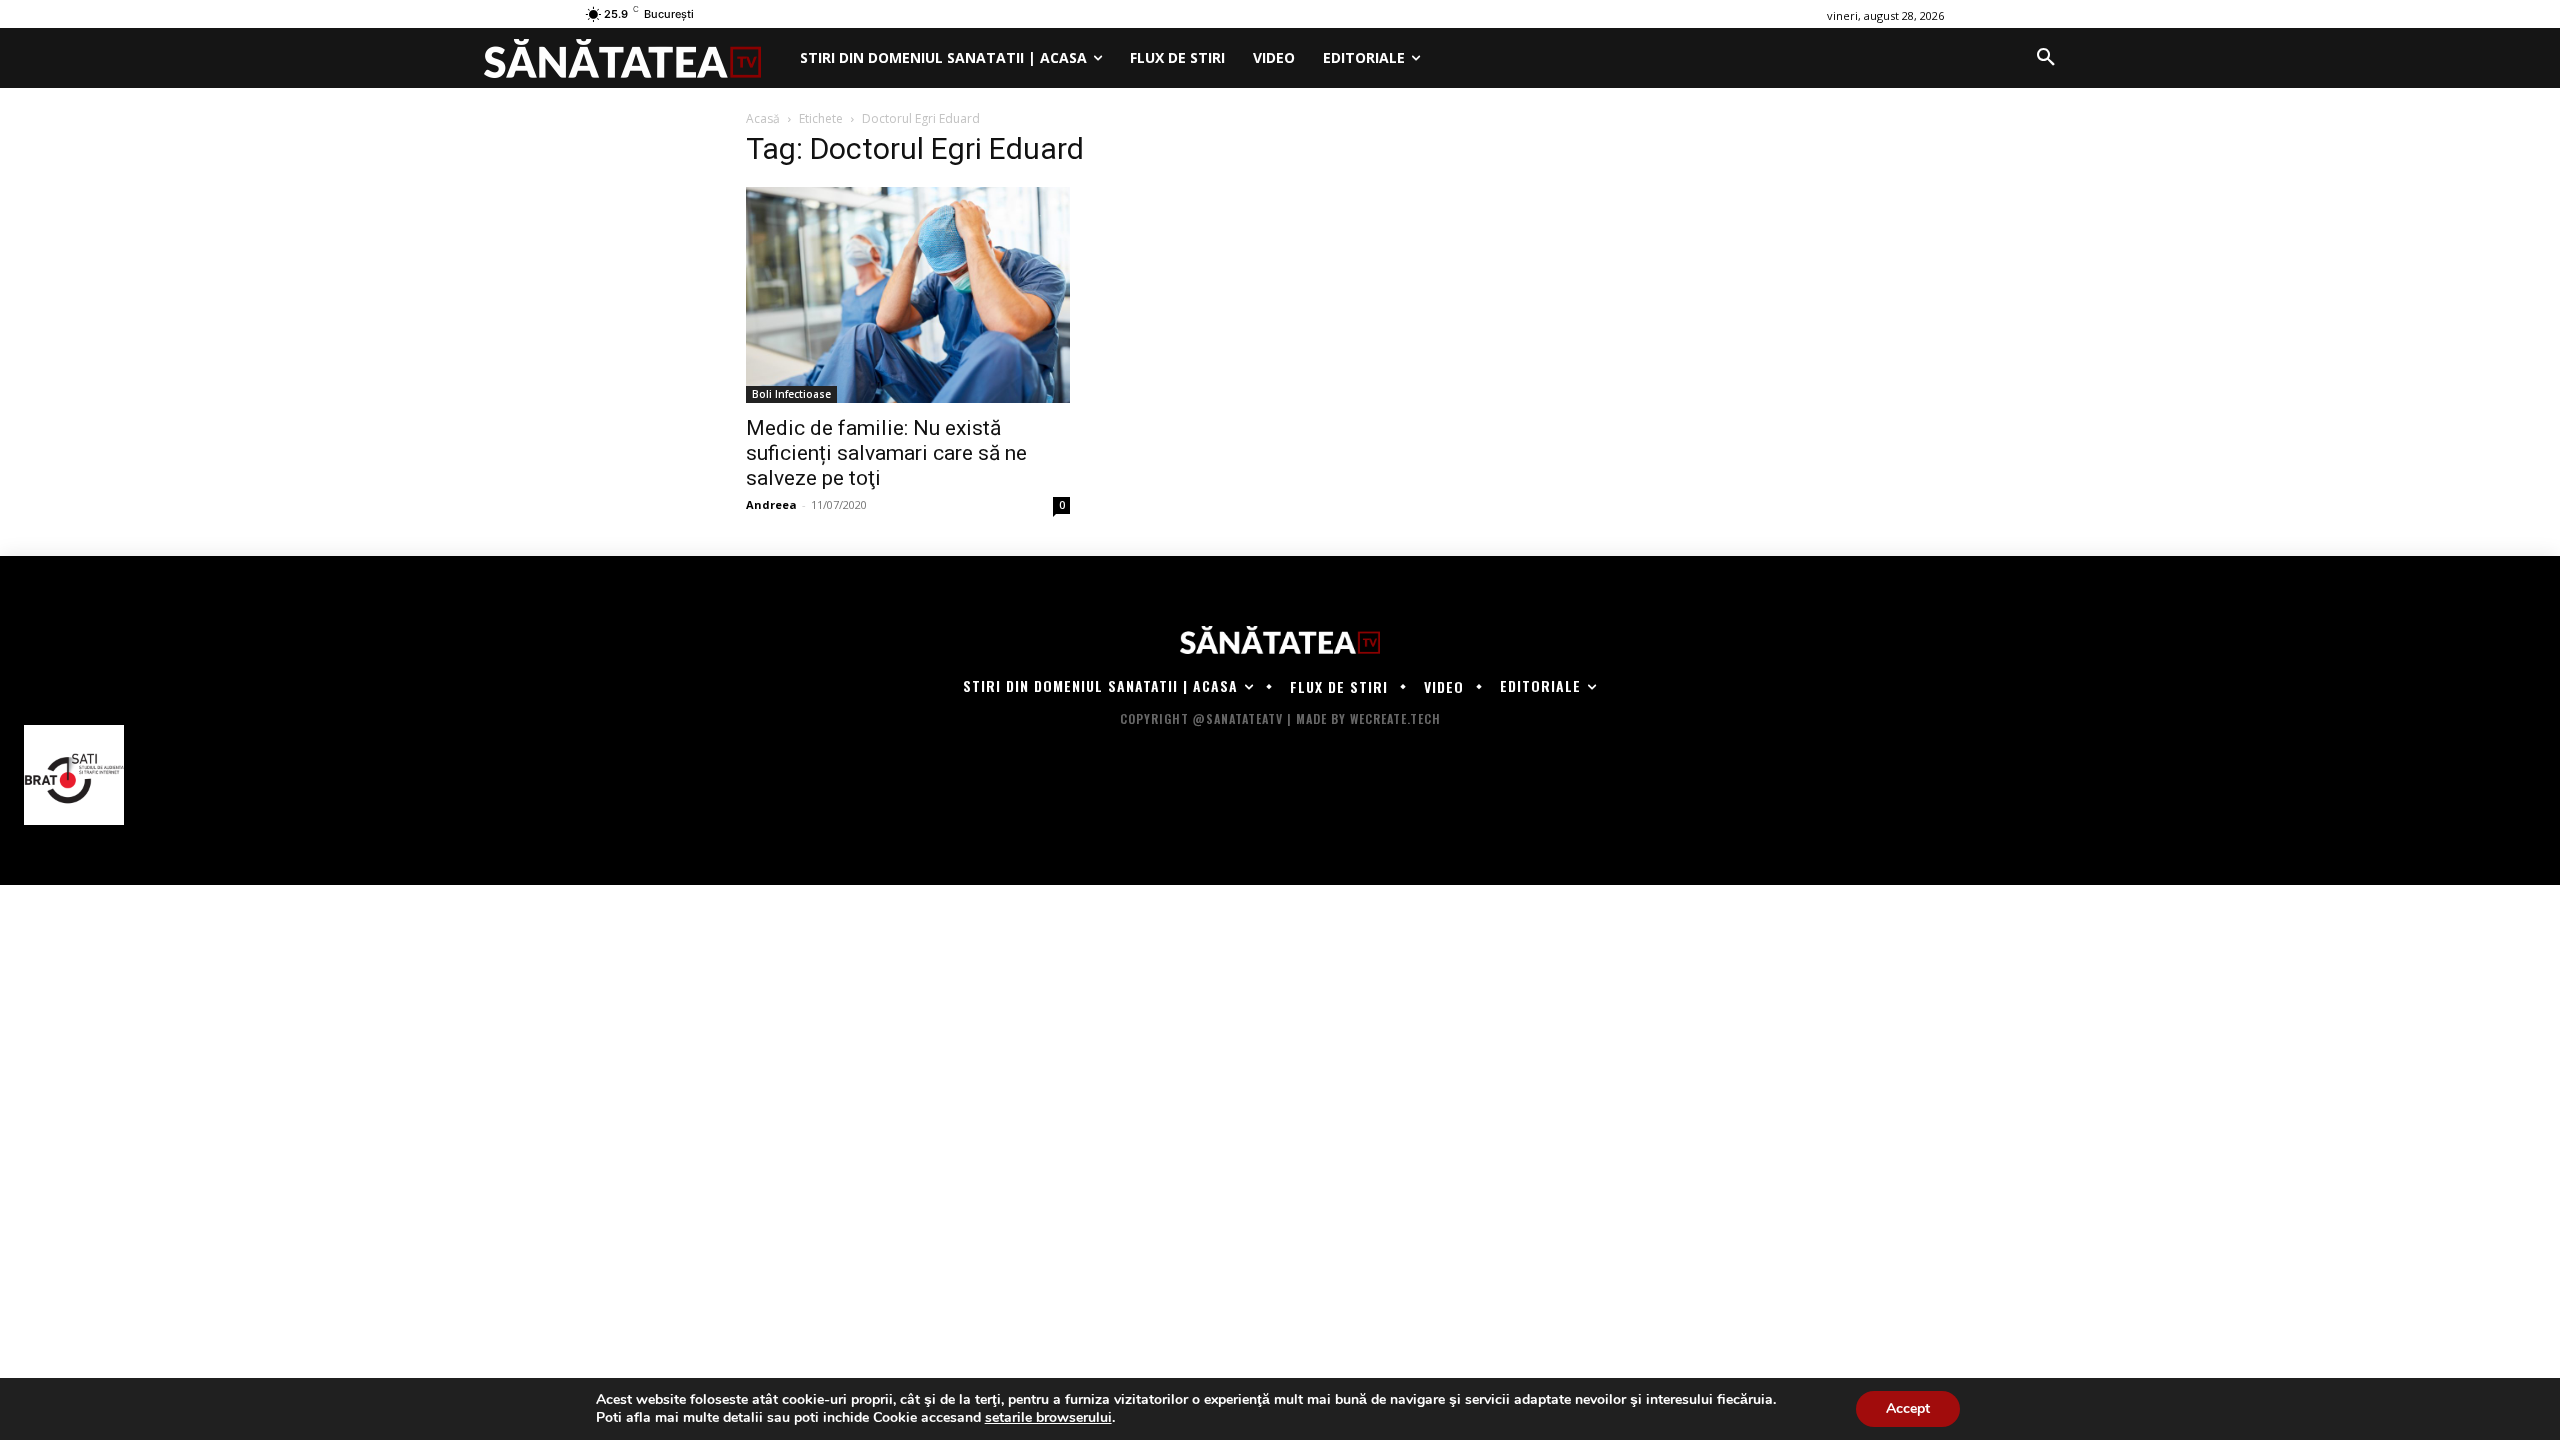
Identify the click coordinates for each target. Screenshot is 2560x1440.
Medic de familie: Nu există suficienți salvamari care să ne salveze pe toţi (886, 453)
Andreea (771, 504)
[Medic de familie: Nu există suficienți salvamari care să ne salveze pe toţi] (908, 295)
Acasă (763, 118)
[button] (2046, 58)
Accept (1908, 1408)
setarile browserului (1048, 1418)
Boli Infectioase (791, 394)
